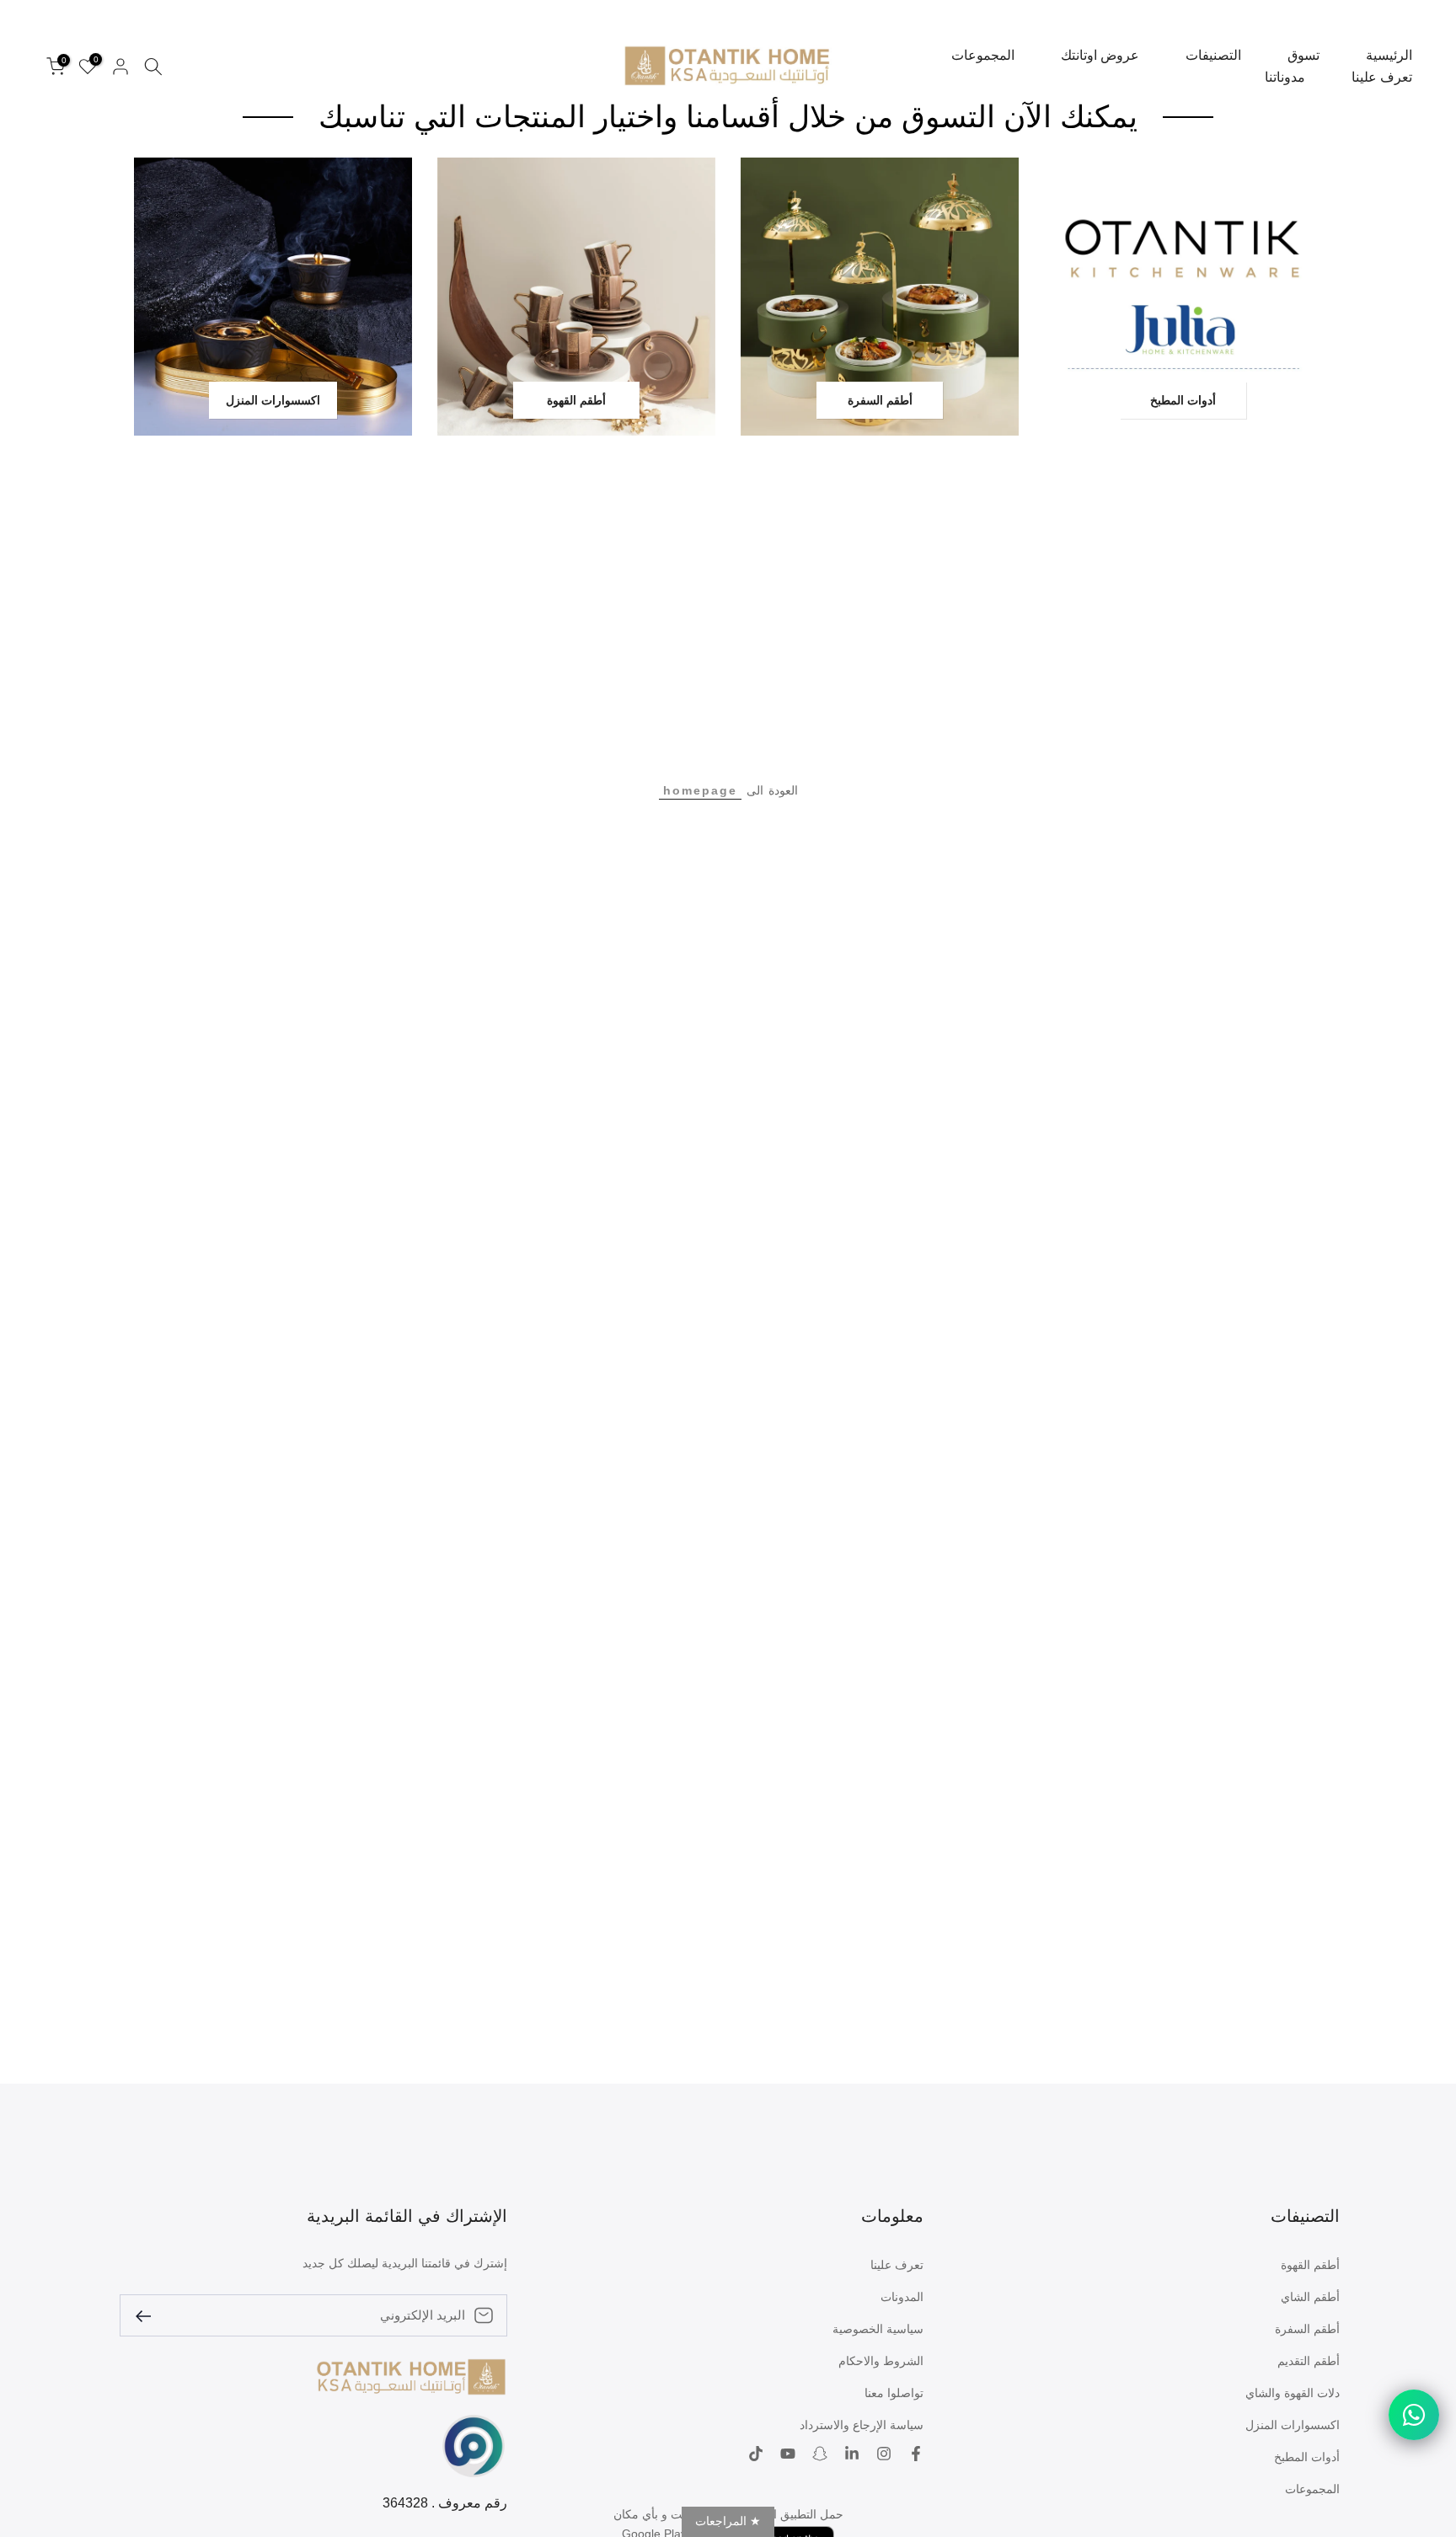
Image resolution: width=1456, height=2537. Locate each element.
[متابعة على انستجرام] (884, 2455)
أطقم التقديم (1309, 2361)
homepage (700, 790)
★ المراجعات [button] (728, 2521)
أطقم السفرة (1307, 2329)
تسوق (1303, 55)
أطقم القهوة (1310, 2265)
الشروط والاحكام (881, 2361)
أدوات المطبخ (1307, 2457)
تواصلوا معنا (894, 2393)
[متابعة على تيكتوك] (756, 2455)
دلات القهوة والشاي (1293, 2393)
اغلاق (1420, 7)
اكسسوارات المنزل (1293, 2425)
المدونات (902, 2297)
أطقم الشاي (1310, 2297)
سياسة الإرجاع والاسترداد (862, 2425)
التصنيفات (1213, 55)
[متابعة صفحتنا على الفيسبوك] (916, 2455)
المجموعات (983, 55)
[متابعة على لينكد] (852, 2455)
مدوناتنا (1285, 77)
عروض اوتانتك (1100, 55)
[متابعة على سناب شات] (820, 2455)
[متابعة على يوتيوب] (788, 2455)
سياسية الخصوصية (878, 2329)
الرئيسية (1389, 55)
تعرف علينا (1382, 77)
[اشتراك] (150, 2315)
